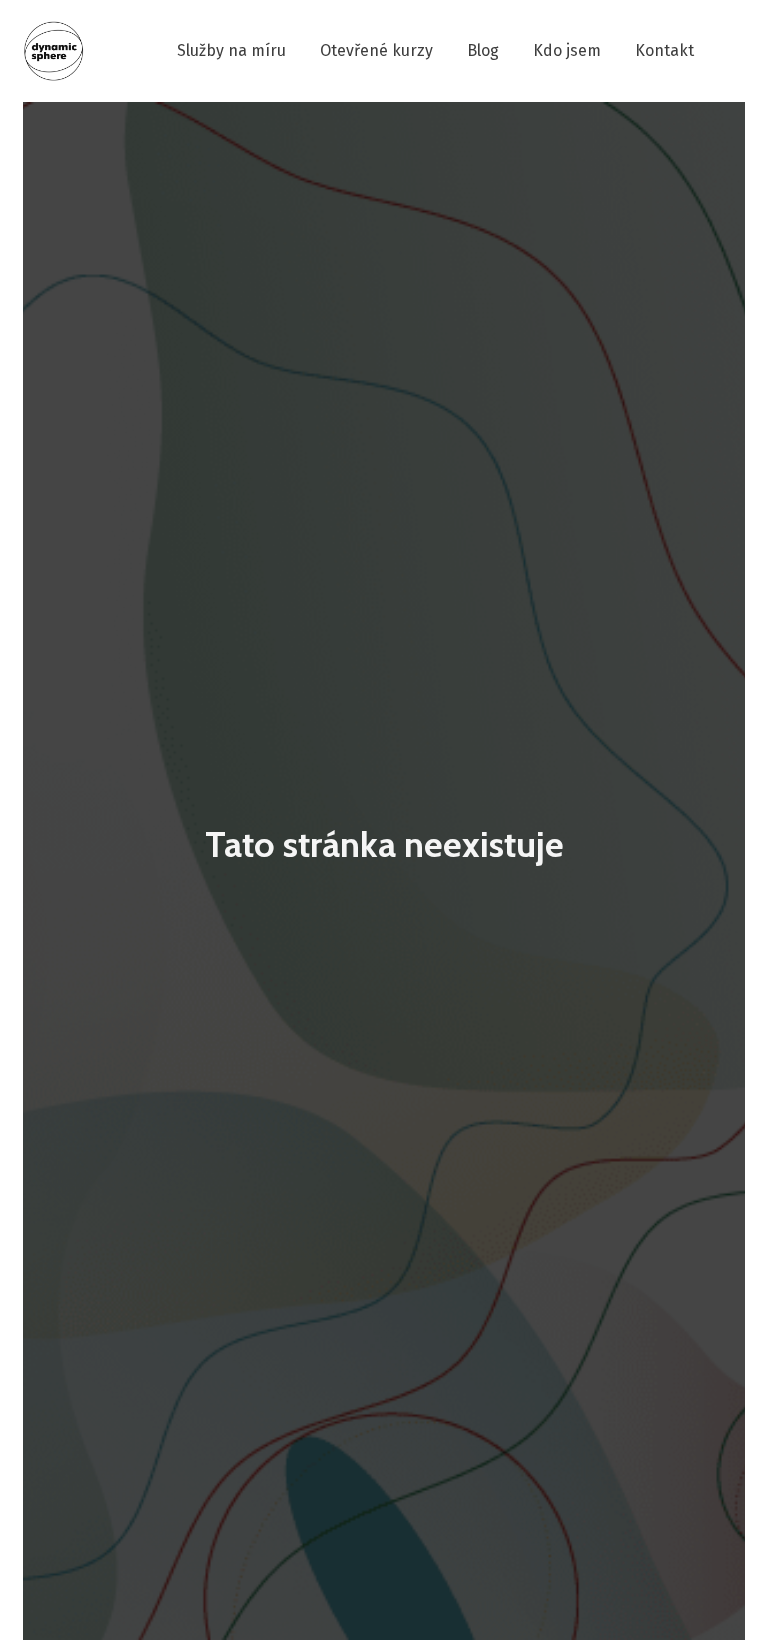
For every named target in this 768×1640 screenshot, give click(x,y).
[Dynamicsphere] (54, 51)
